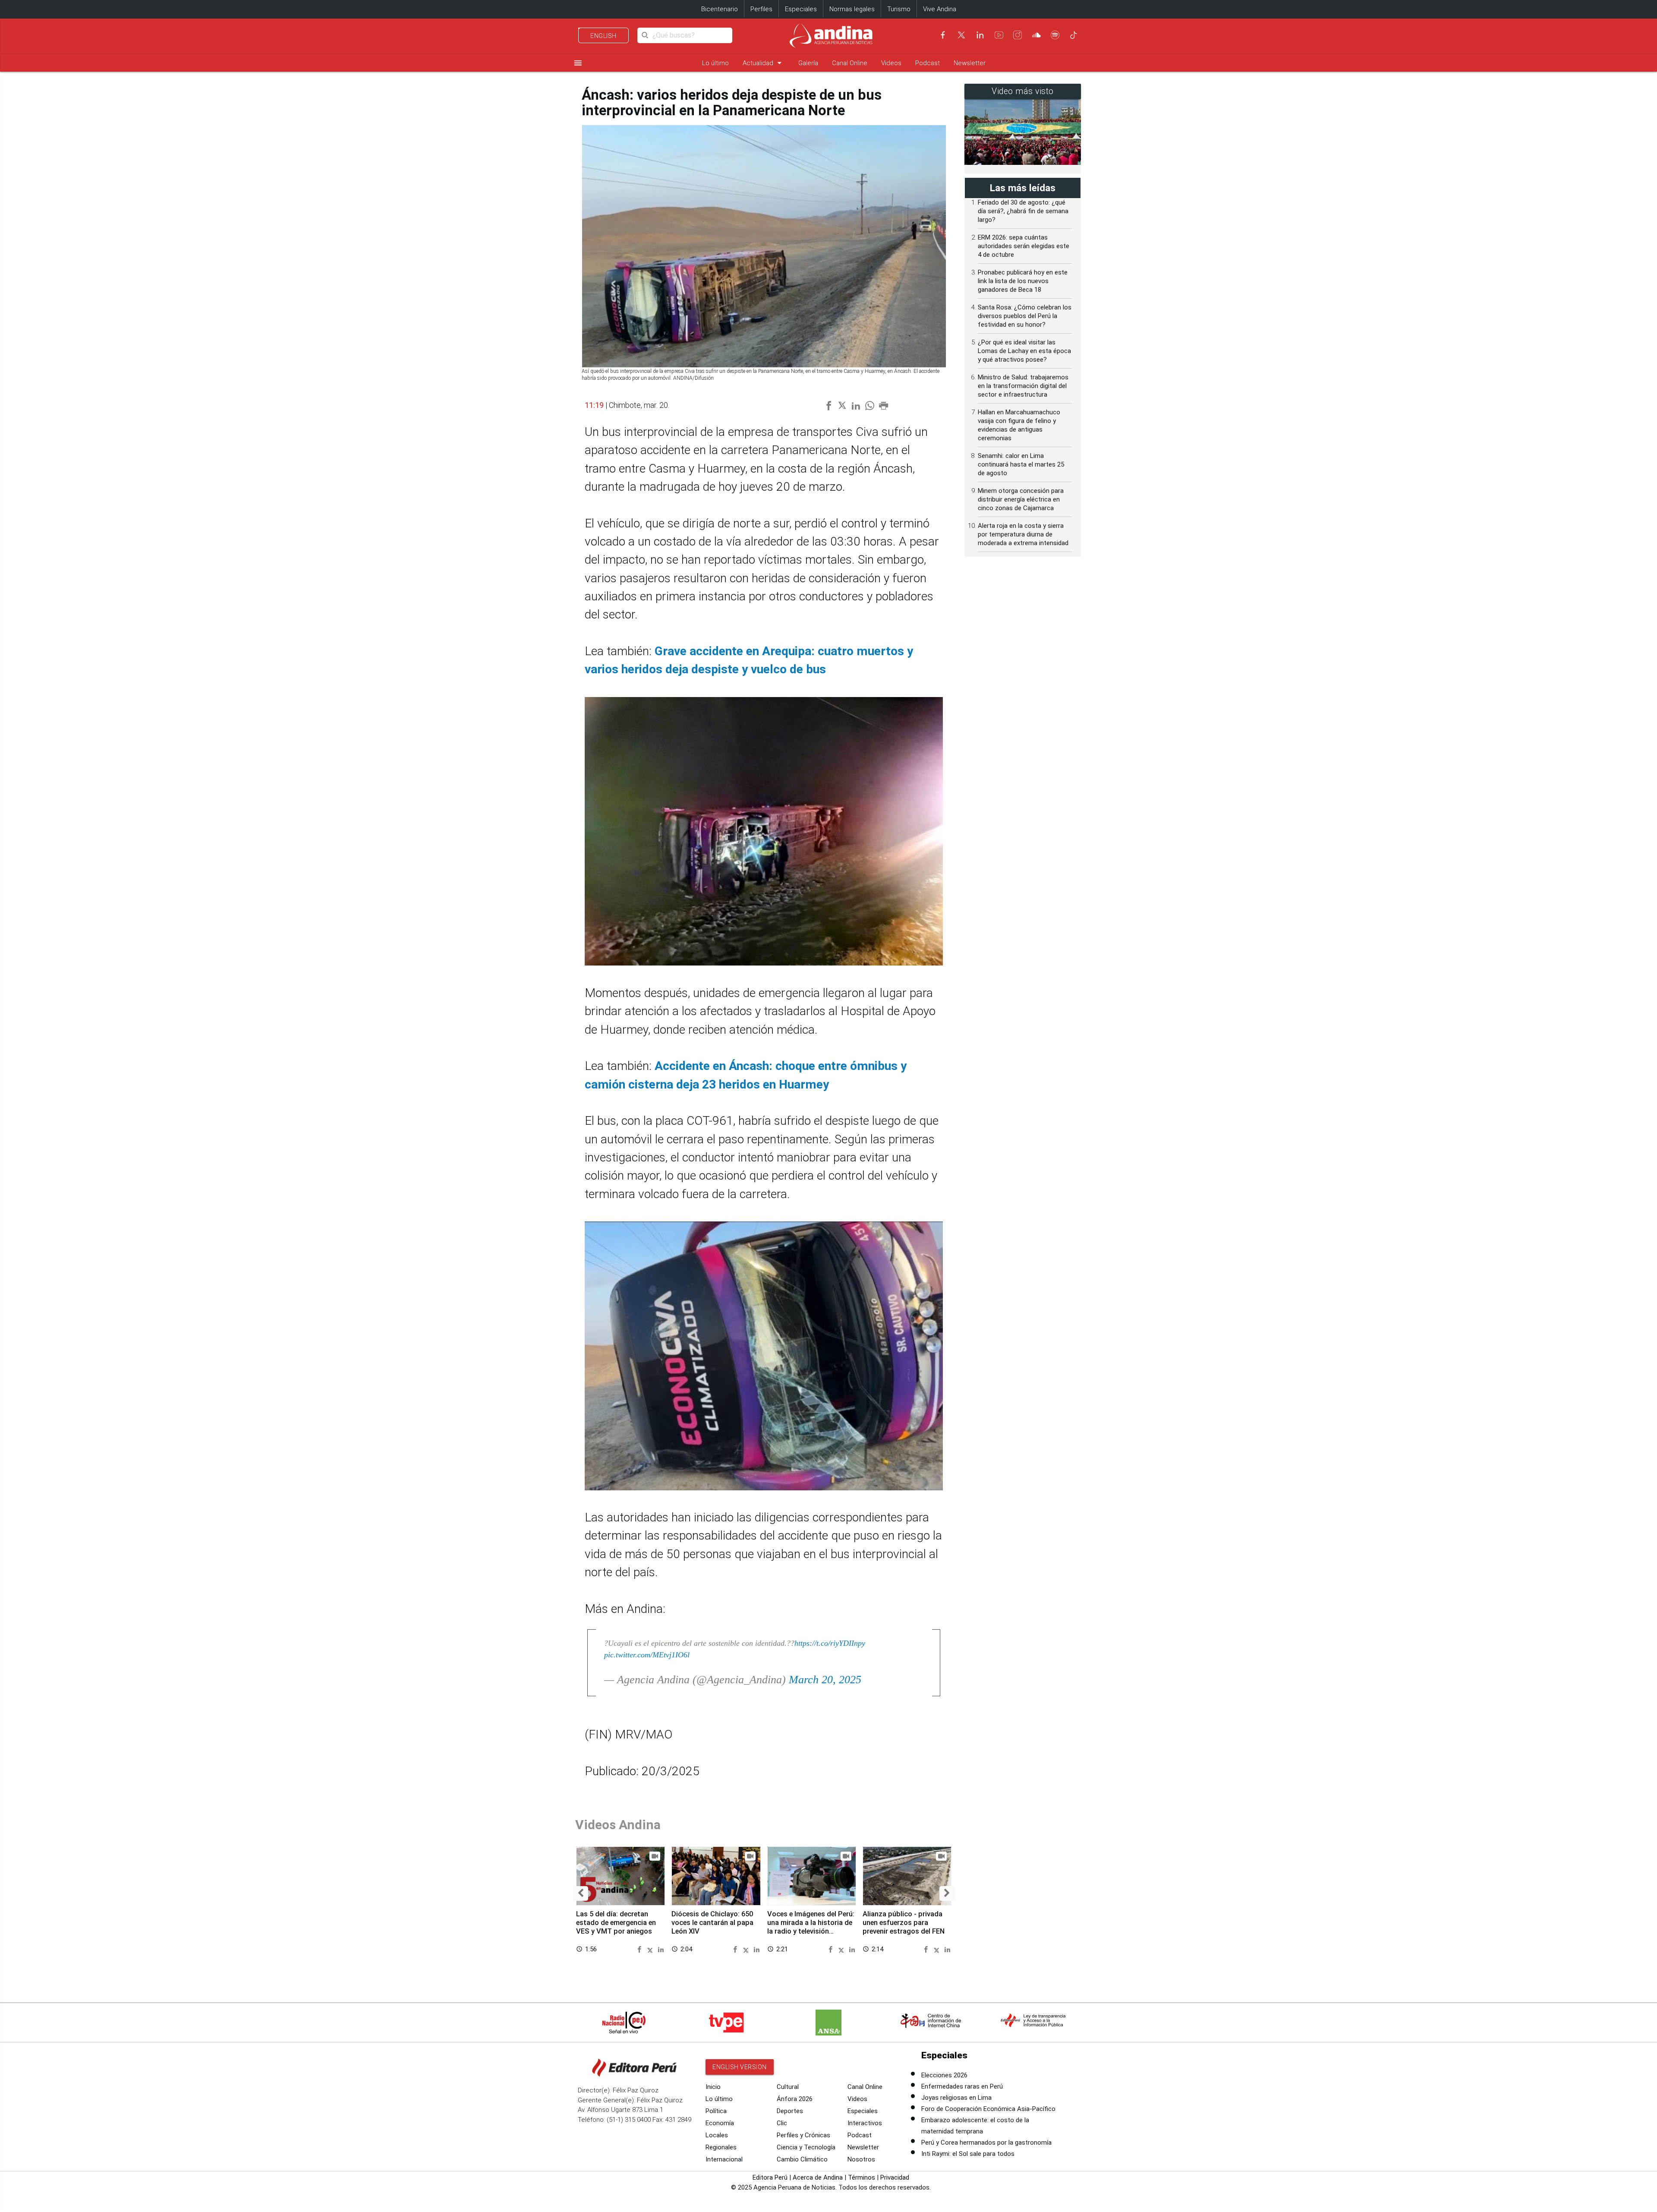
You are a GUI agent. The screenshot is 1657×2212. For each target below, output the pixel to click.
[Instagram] (1018, 35)
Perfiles (761, 9)
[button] (581, 1893)
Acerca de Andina (818, 2177)
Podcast (928, 63)
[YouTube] (999, 35)
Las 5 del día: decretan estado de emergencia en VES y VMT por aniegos (616, 1923)
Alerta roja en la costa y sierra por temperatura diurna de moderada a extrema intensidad (1023, 534)
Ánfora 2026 (795, 2099)
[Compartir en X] (652, 1949)
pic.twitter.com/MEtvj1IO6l (647, 1655)
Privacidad (895, 2177)
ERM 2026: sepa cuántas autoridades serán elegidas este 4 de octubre (1024, 246)
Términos (862, 2177)
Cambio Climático (802, 2159)
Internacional (724, 2159)
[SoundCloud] (1036, 35)
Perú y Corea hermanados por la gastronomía (986, 2143)
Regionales (721, 2147)
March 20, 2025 (825, 1680)
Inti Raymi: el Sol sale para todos (968, 2154)
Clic (782, 2123)
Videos (891, 63)
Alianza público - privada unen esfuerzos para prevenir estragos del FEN (904, 1923)
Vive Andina (940, 9)
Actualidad (764, 63)
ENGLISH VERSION (740, 2067)
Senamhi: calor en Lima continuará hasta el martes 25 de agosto (1021, 464)
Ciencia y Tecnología (806, 2147)
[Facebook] (943, 35)
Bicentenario (720, 9)
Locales (717, 2135)
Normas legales (852, 9)
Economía (720, 2123)
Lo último (715, 63)
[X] (961, 35)
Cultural (788, 2087)
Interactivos (865, 2123)
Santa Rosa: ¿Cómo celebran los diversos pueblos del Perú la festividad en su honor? (1025, 316)
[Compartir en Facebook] (641, 1949)
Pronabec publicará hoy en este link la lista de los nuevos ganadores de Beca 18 (1023, 281)
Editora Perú (770, 2177)
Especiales (801, 9)
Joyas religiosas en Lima (956, 2098)
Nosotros (861, 2159)
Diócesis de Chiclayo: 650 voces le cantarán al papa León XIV (712, 1923)
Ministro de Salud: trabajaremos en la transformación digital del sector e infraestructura (1023, 386)
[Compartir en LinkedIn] (661, 1949)
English (603, 36)
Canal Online (850, 63)
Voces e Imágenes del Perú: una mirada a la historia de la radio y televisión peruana (811, 1927)
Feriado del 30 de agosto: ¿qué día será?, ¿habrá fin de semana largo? (1023, 211)
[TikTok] (1074, 35)
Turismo (899, 9)
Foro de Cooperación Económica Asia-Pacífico (988, 2109)
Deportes (790, 2111)
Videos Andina (618, 1825)
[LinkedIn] (980, 35)
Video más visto (1023, 91)
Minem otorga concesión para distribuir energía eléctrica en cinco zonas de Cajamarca (1021, 499)
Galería (808, 63)
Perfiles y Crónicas (803, 2135)
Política (716, 2111)
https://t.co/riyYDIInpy (830, 1643)
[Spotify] (1055, 35)
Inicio (713, 2087)
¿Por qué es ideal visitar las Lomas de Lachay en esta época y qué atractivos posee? (1024, 351)
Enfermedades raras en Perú (962, 2086)
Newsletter (970, 63)
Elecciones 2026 (944, 2075)
